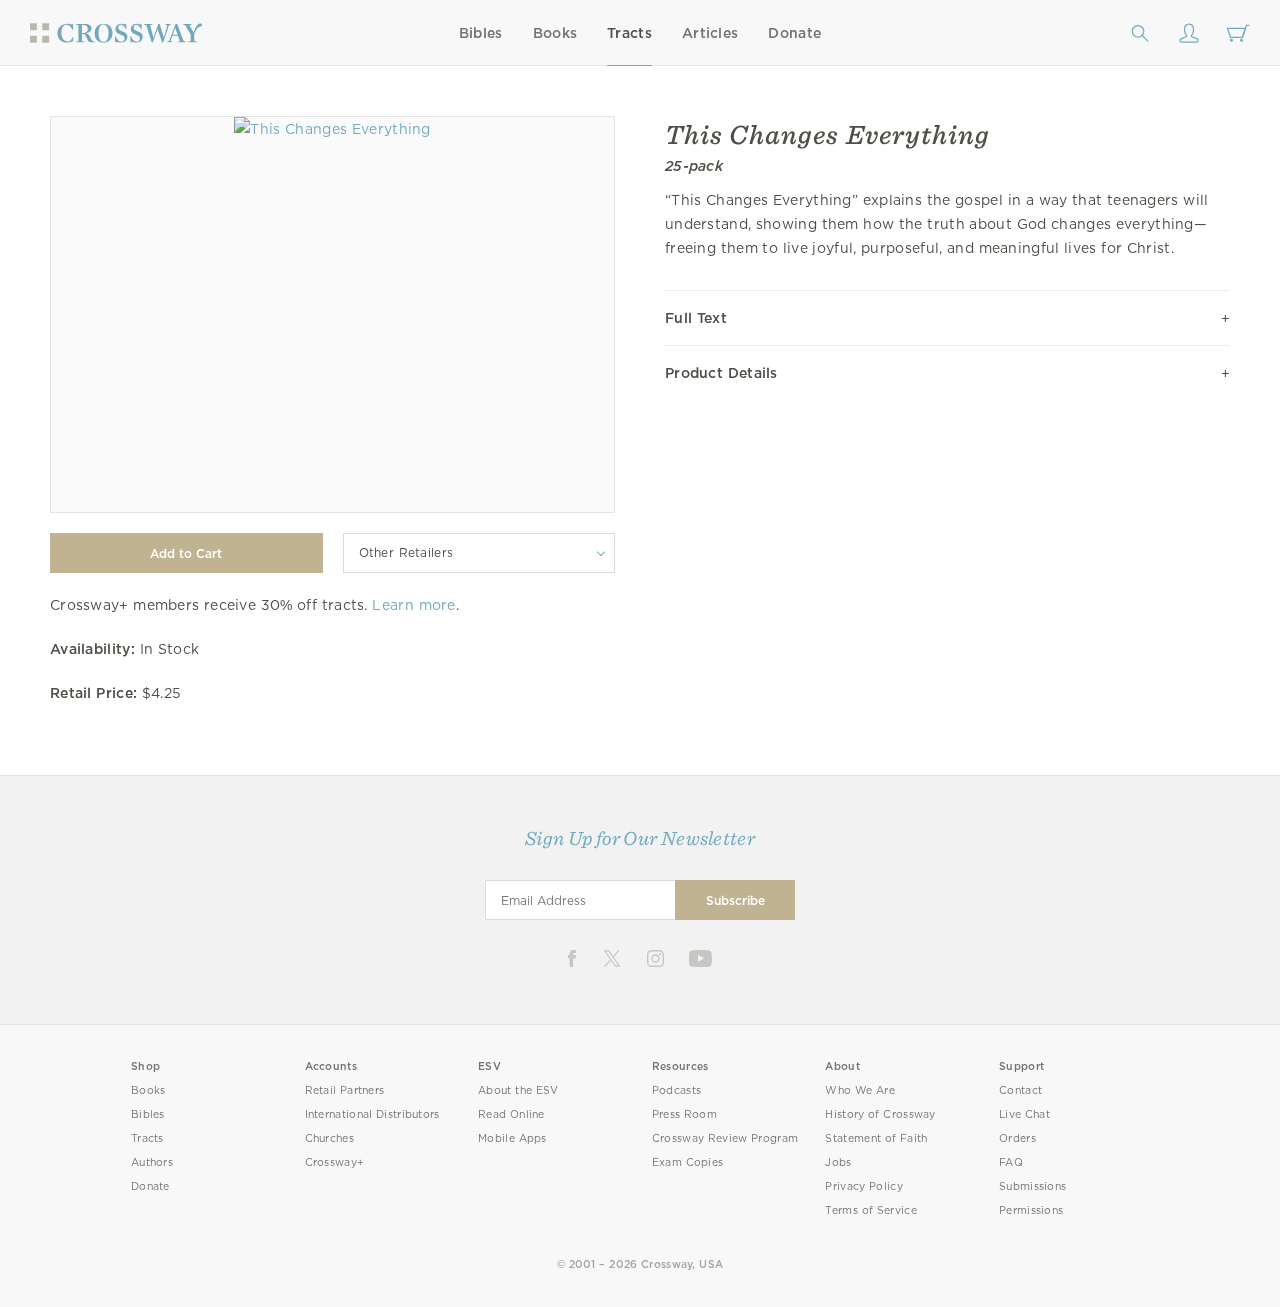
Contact (1020, 1090)
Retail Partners (345, 1090)
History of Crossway (880, 1114)
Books (555, 33)
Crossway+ (335, 1162)
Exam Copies (688, 1162)
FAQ (1011, 1162)
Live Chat (1024, 1114)
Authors (152, 1162)
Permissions (1031, 1210)
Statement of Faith (876, 1138)
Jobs (838, 1162)
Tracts (629, 33)
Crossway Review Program (725, 1138)
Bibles (481, 33)
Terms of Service (870, 1210)
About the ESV (518, 1090)
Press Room (684, 1114)
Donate (794, 33)
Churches (329, 1138)
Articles (710, 33)
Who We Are (860, 1090)
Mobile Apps (512, 1138)
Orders (1017, 1138)
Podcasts (676, 1090)
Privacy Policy (864, 1186)
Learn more (413, 605)
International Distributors (372, 1114)
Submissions (1032, 1186)
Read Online (511, 1114)
